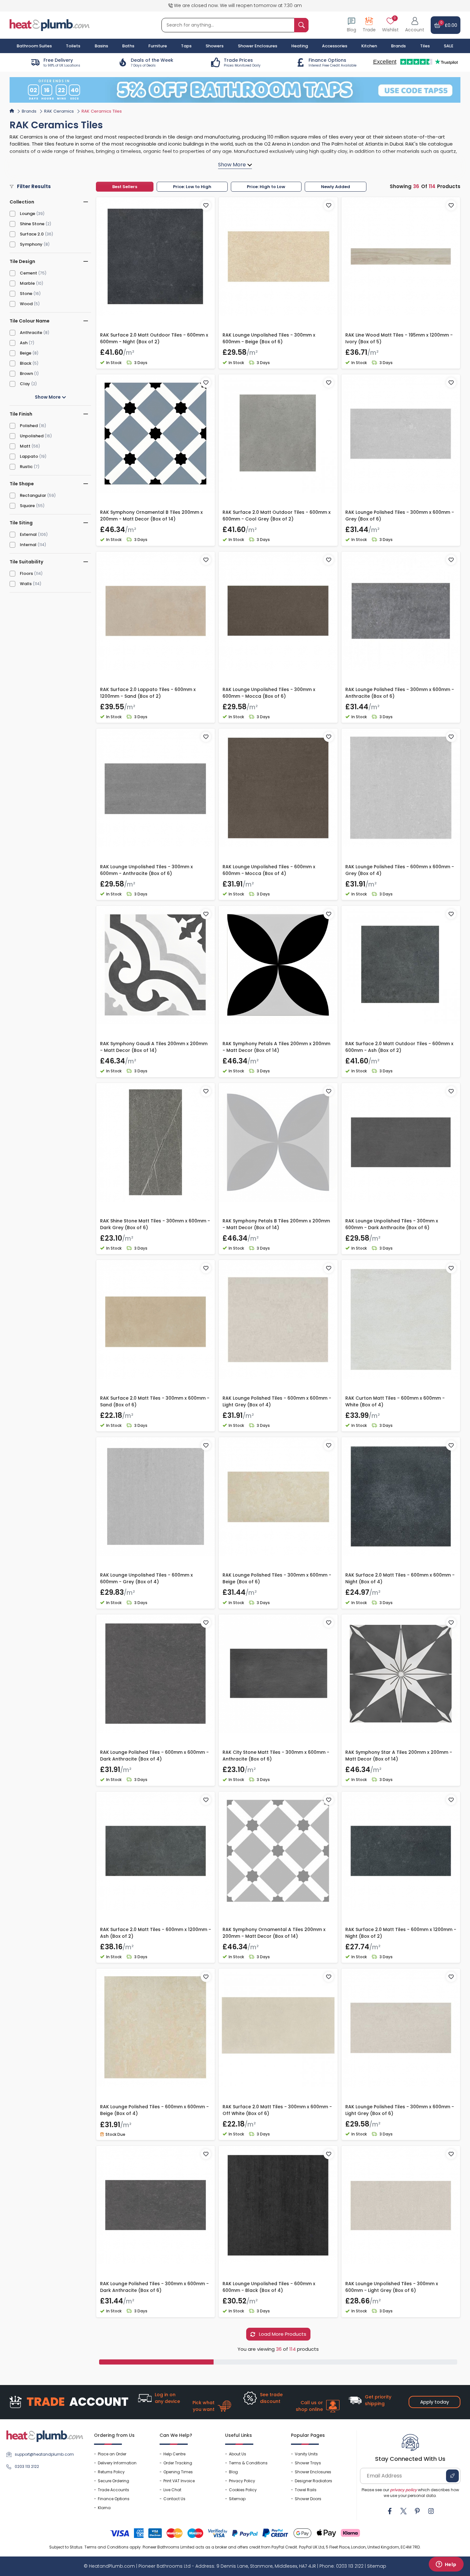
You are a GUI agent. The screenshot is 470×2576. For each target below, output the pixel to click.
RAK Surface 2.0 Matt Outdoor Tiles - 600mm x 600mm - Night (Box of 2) (154, 338)
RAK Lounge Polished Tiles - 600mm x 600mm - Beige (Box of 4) (154, 2110)
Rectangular (33, 495)
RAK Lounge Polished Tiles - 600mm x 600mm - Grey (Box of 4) (400, 870)
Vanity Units (306, 2454)
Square (27, 506)
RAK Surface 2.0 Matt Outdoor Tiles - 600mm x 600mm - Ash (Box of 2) (399, 1047)
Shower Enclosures (313, 2472)
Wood (26, 304)
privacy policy (403, 2490)
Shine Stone (32, 224)
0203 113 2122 (27, 2466)
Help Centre (174, 2454)
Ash (24, 343)
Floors (26, 573)
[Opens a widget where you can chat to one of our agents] (446, 2565)
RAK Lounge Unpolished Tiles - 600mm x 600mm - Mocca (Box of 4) (269, 870)
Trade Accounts (114, 2490)
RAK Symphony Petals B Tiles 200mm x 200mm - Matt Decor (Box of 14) (276, 1224)
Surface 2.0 (32, 234)
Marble (27, 283)
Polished (29, 426)
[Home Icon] (12, 111)
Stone (26, 294)
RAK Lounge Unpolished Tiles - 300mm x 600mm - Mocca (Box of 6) (269, 693)
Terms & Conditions (248, 2463)
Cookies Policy (243, 2490)
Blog (233, 2472)
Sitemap (237, 2499)
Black (26, 363)
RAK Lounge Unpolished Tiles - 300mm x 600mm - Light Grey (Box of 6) (392, 2287)
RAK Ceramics (59, 111)
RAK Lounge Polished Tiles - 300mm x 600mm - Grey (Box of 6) (400, 516)
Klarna (104, 2508)
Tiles (425, 46)
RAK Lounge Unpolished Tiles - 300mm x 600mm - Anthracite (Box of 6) (146, 870)
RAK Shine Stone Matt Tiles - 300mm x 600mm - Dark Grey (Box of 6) (155, 1224)
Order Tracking (178, 2463)
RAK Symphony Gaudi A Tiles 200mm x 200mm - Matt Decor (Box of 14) (154, 1047)
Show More (48, 397)
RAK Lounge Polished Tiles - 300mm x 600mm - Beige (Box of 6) (277, 1578)
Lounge (27, 214)
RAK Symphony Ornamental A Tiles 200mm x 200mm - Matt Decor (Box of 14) (274, 1933)
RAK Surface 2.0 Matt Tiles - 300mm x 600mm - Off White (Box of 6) (277, 2110)
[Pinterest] (417, 2511)
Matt (25, 446)
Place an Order (112, 2454)
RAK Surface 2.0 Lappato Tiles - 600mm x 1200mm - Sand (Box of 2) (148, 693)
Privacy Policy (242, 2481)
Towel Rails (306, 2490)
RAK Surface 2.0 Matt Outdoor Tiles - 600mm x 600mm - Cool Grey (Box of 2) (277, 516)
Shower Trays (308, 2463)
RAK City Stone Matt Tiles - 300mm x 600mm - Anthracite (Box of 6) (276, 1756)
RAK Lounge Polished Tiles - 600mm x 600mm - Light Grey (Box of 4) (277, 1401)
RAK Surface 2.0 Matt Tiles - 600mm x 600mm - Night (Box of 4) (400, 1578)
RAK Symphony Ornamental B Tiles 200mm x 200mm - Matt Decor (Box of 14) (151, 516)
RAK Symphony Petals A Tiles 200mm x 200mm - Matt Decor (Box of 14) (276, 1047)
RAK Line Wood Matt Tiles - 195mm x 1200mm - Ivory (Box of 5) (399, 338)
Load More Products (282, 2334)
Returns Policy (111, 2472)
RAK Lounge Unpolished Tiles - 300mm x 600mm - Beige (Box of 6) (269, 338)
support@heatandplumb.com (44, 2454)
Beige (26, 353)
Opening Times (178, 2472)
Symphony (31, 244)
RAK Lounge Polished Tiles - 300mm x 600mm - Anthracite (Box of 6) (400, 693)
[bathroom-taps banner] (235, 90)
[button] (415, 25)
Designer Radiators (313, 2481)
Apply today (435, 2402)
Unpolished (32, 436)
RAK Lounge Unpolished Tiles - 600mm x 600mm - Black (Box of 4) (269, 2287)
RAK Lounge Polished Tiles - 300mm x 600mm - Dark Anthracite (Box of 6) (154, 2287)
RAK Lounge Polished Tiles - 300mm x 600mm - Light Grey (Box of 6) (400, 2110)
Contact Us (174, 2499)
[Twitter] (403, 2511)
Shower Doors (308, 2499)
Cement (28, 273)
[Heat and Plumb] (50, 25)
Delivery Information (117, 2463)
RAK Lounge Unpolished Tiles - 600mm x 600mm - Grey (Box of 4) (146, 1578)
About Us (238, 2454)
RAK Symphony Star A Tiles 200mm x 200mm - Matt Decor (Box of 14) (399, 1756)
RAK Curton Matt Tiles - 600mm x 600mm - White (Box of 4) (395, 1401)
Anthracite (31, 333)
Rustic (26, 467)
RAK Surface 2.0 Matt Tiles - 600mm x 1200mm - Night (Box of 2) (401, 1933)
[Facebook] (390, 2511)
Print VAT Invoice (179, 2481)
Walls (26, 584)
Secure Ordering (114, 2481)
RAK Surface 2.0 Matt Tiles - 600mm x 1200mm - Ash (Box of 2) (156, 1933)
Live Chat (172, 2490)
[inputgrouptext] (301, 25)
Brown (26, 374)
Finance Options (114, 2499)
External (28, 534)
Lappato (29, 456)
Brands (398, 46)
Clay (25, 384)
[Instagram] (431, 2511)
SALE (449, 46)
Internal (28, 545)
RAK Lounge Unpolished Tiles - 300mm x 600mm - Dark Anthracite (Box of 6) (392, 1224)
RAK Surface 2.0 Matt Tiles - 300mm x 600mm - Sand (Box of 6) (155, 1401)
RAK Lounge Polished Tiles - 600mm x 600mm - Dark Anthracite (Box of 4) (154, 1756)
